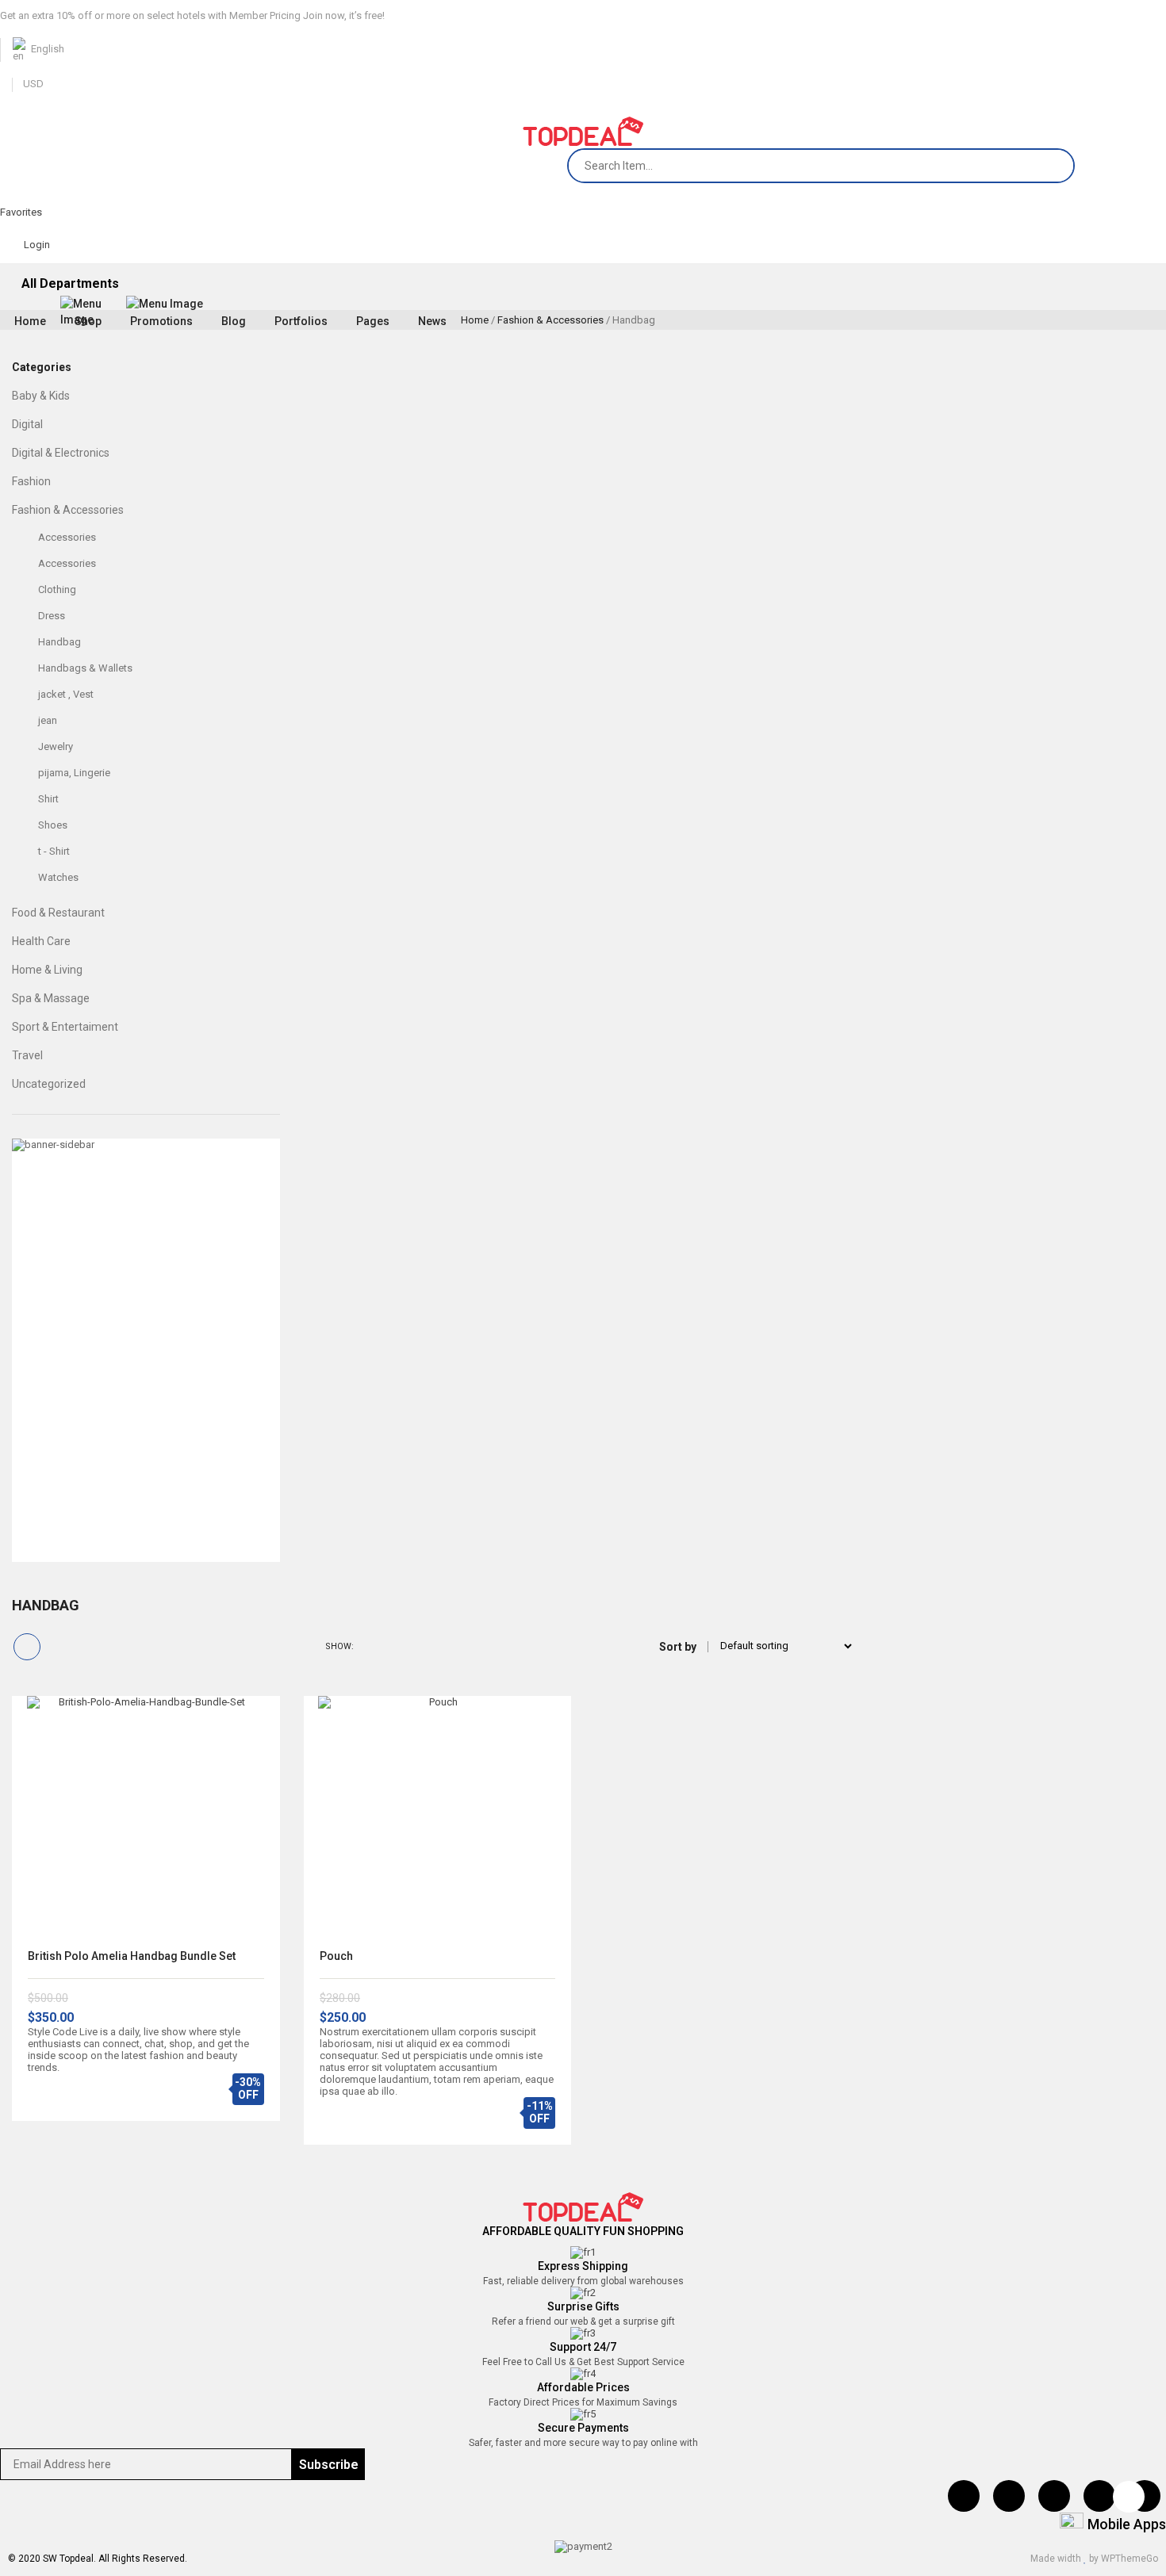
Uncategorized (49, 1084)
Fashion (31, 481)
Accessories (67, 537)
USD (33, 84)
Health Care (41, 941)
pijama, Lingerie (74, 773)
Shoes (53, 825)
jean (48, 720)
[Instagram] (1099, 2496)
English (48, 49)
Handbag (59, 642)
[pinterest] (1054, 2496)
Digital (27, 424)
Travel (27, 1055)
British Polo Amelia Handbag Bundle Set (132, 1956)
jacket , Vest (66, 694)
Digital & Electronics (61, 453)
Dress (52, 616)
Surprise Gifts (583, 2306)
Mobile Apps (1127, 2524)
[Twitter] (1009, 2496)
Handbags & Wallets (85, 668)
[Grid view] (27, 1647)
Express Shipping (583, 2266)
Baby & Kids (41, 396)
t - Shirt (54, 851)
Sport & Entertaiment (65, 1027)
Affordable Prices (583, 2387)
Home (475, 320)
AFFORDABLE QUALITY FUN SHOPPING (583, 2231)
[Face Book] (964, 2496)
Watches (58, 877)
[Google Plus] (1145, 2496)
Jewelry (56, 746)
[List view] (57, 1647)
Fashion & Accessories (550, 320)
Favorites (21, 212)
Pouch (336, 1956)
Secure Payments (583, 2428)
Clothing (57, 589)
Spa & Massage (51, 998)
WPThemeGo (1130, 2559)
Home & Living (47, 970)
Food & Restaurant (58, 913)
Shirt (48, 799)
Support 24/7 (583, 2347)
